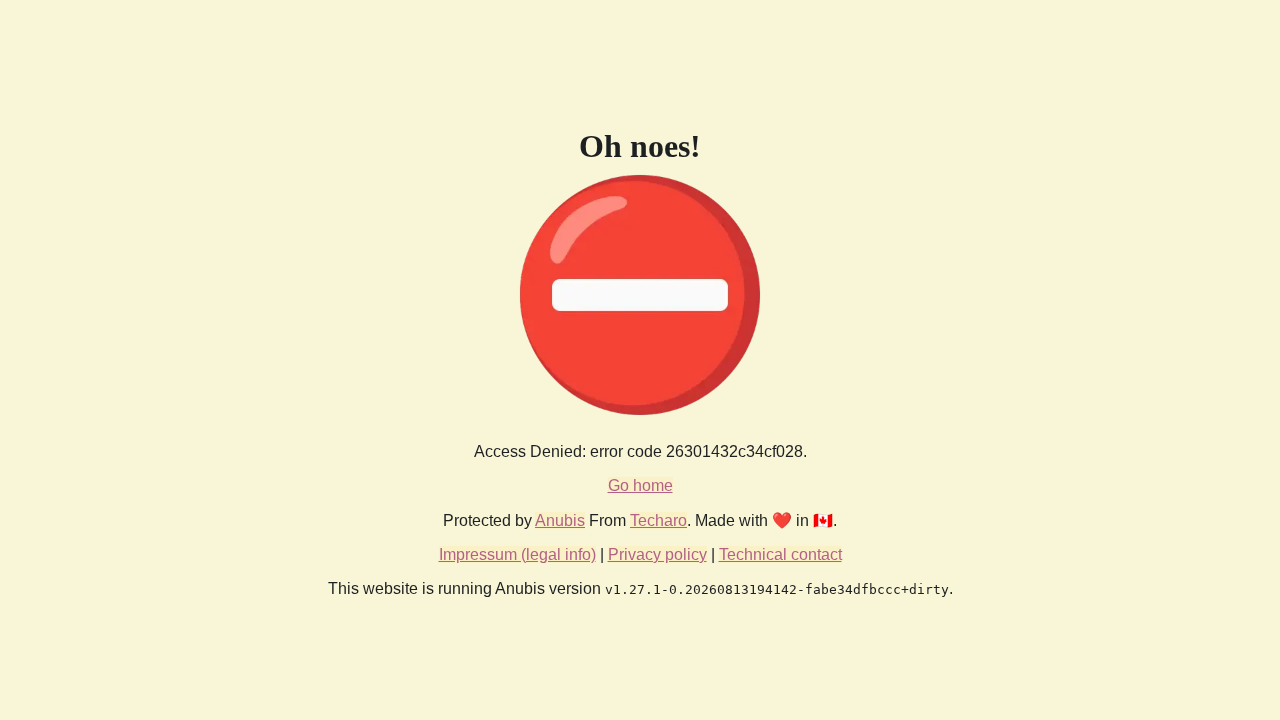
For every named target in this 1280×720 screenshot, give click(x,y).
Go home (640, 485)
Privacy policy (657, 554)
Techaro (658, 520)
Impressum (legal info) (517, 554)
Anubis (560, 520)
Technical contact (780, 554)
